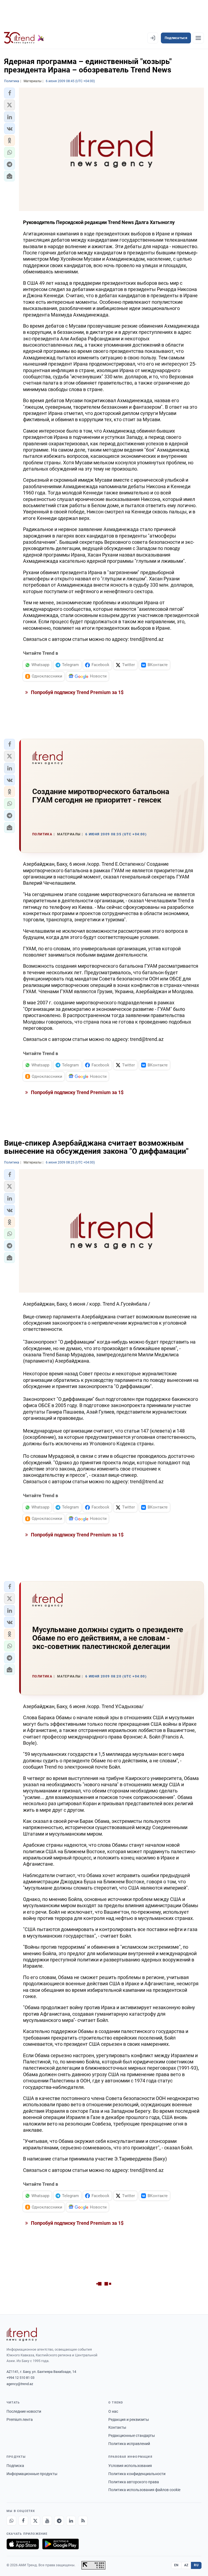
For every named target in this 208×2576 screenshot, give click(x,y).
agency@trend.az (20, 2384)
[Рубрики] (198, 38)
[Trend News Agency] (22, 2334)
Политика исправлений (129, 2444)
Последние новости (24, 2411)
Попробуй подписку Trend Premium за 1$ (77, 692)
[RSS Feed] (83, 2521)
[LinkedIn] (71, 2521)
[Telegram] (59, 2521)
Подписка (15, 2466)
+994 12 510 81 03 (20, 2378)
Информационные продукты (32, 2474)
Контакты (117, 2427)
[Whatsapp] (11, 2521)
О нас (113, 2411)
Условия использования (130, 2466)
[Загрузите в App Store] (23, 2544)
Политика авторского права (134, 2482)
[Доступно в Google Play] (61, 2544)
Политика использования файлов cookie (144, 2490)
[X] (35, 2521)
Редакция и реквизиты (129, 2420)
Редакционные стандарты (132, 2436)
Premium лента (20, 2420)
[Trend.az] (24, 38)
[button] (9, 93)
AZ (186, 2565)
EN (176, 2565)
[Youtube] (47, 2521)
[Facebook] (23, 2521)
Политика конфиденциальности (137, 2474)
